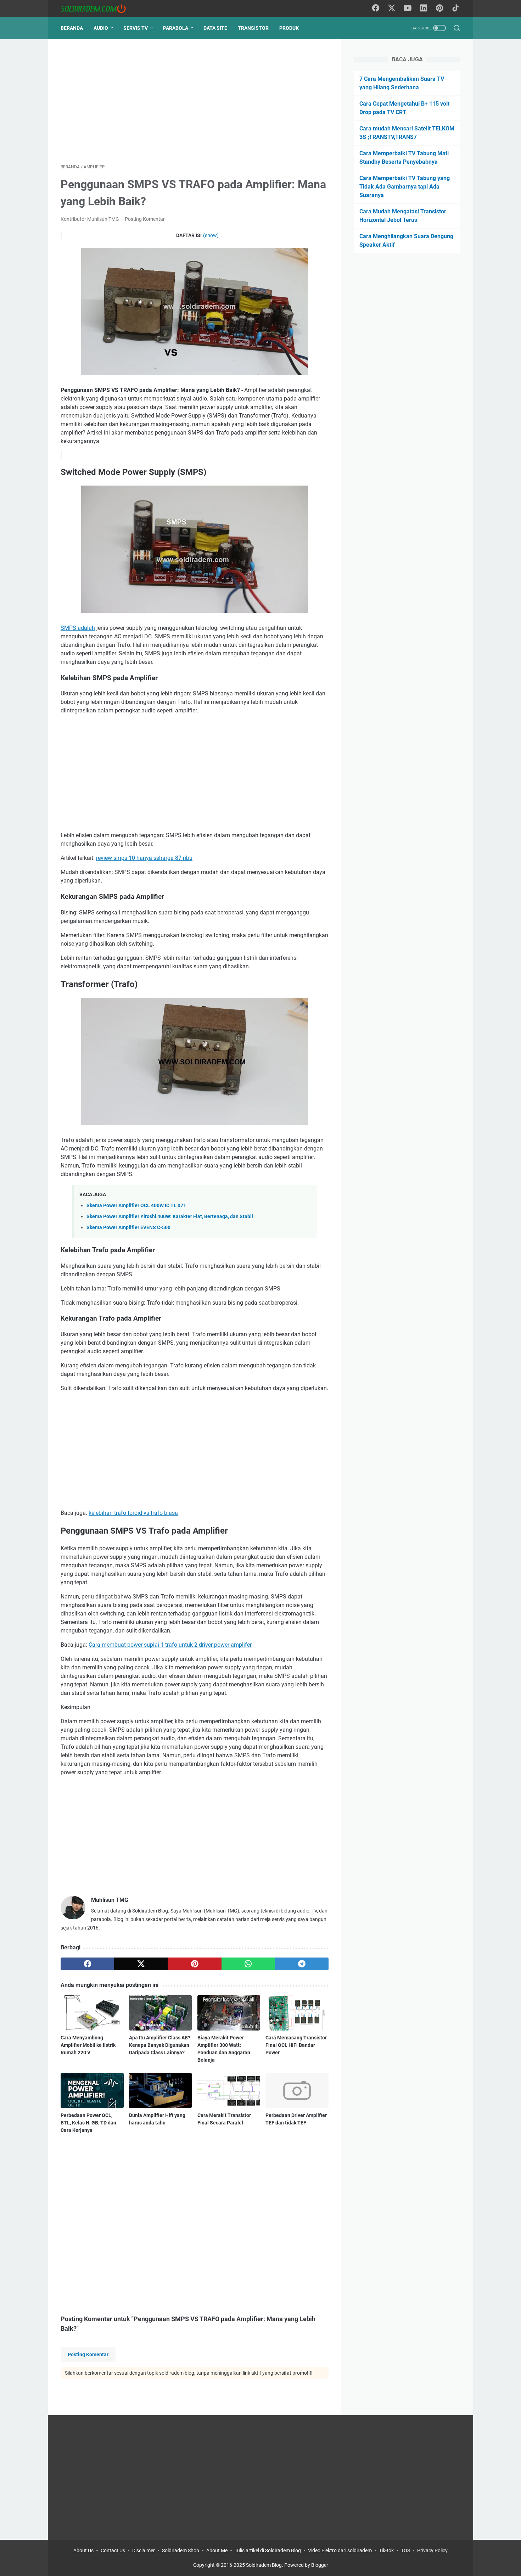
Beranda (72, 28)
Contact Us (113, 2550)
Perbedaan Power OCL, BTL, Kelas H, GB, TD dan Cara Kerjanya (88, 2123)
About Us (83, 2550)
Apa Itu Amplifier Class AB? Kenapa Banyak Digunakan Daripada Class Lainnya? (160, 2045)
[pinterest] (194, 1964)
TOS (405, 2550)
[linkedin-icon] (424, 9)
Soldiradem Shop (181, 2550)
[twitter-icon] (392, 9)
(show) (211, 235)
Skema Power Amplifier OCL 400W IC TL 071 (136, 1206)
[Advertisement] (195, 101)
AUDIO (101, 28)
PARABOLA (176, 28)
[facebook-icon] (376, 9)
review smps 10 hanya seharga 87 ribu (144, 858)
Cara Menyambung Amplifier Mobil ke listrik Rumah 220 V (88, 2045)
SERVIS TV (136, 28)
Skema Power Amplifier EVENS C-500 (128, 1228)
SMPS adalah (78, 628)
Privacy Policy (432, 2550)
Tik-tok (387, 2550)
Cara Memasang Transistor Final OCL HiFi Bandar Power (296, 2045)
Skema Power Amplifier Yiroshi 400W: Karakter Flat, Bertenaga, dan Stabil (170, 1217)
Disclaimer (144, 2550)
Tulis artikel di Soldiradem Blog (268, 2550)
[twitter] (141, 1964)
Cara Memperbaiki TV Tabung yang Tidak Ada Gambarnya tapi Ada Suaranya (405, 187)
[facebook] (87, 1964)
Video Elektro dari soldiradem (340, 2550)
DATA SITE (215, 28)
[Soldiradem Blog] (98, 9)
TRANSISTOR (253, 28)
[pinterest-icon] (439, 9)
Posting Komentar (145, 219)
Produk (289, 28)
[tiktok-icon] (455, 9)
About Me (217, 2550)
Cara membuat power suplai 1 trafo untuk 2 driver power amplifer (170, 1645)
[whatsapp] (248, 1964)
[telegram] (302, 1964)
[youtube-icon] (408, 9)
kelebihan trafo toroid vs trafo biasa (133, 1513)
